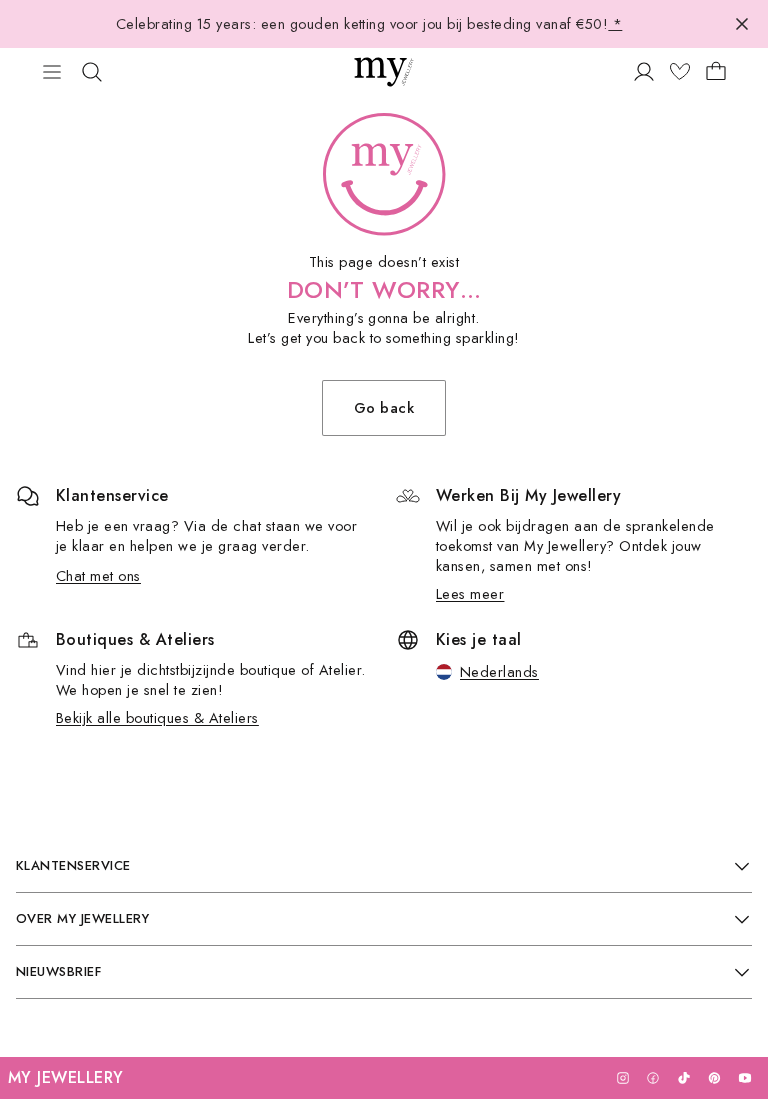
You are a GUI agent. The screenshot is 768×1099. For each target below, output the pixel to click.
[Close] (742, 24)
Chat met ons (98, 575)
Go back (384, 407)
